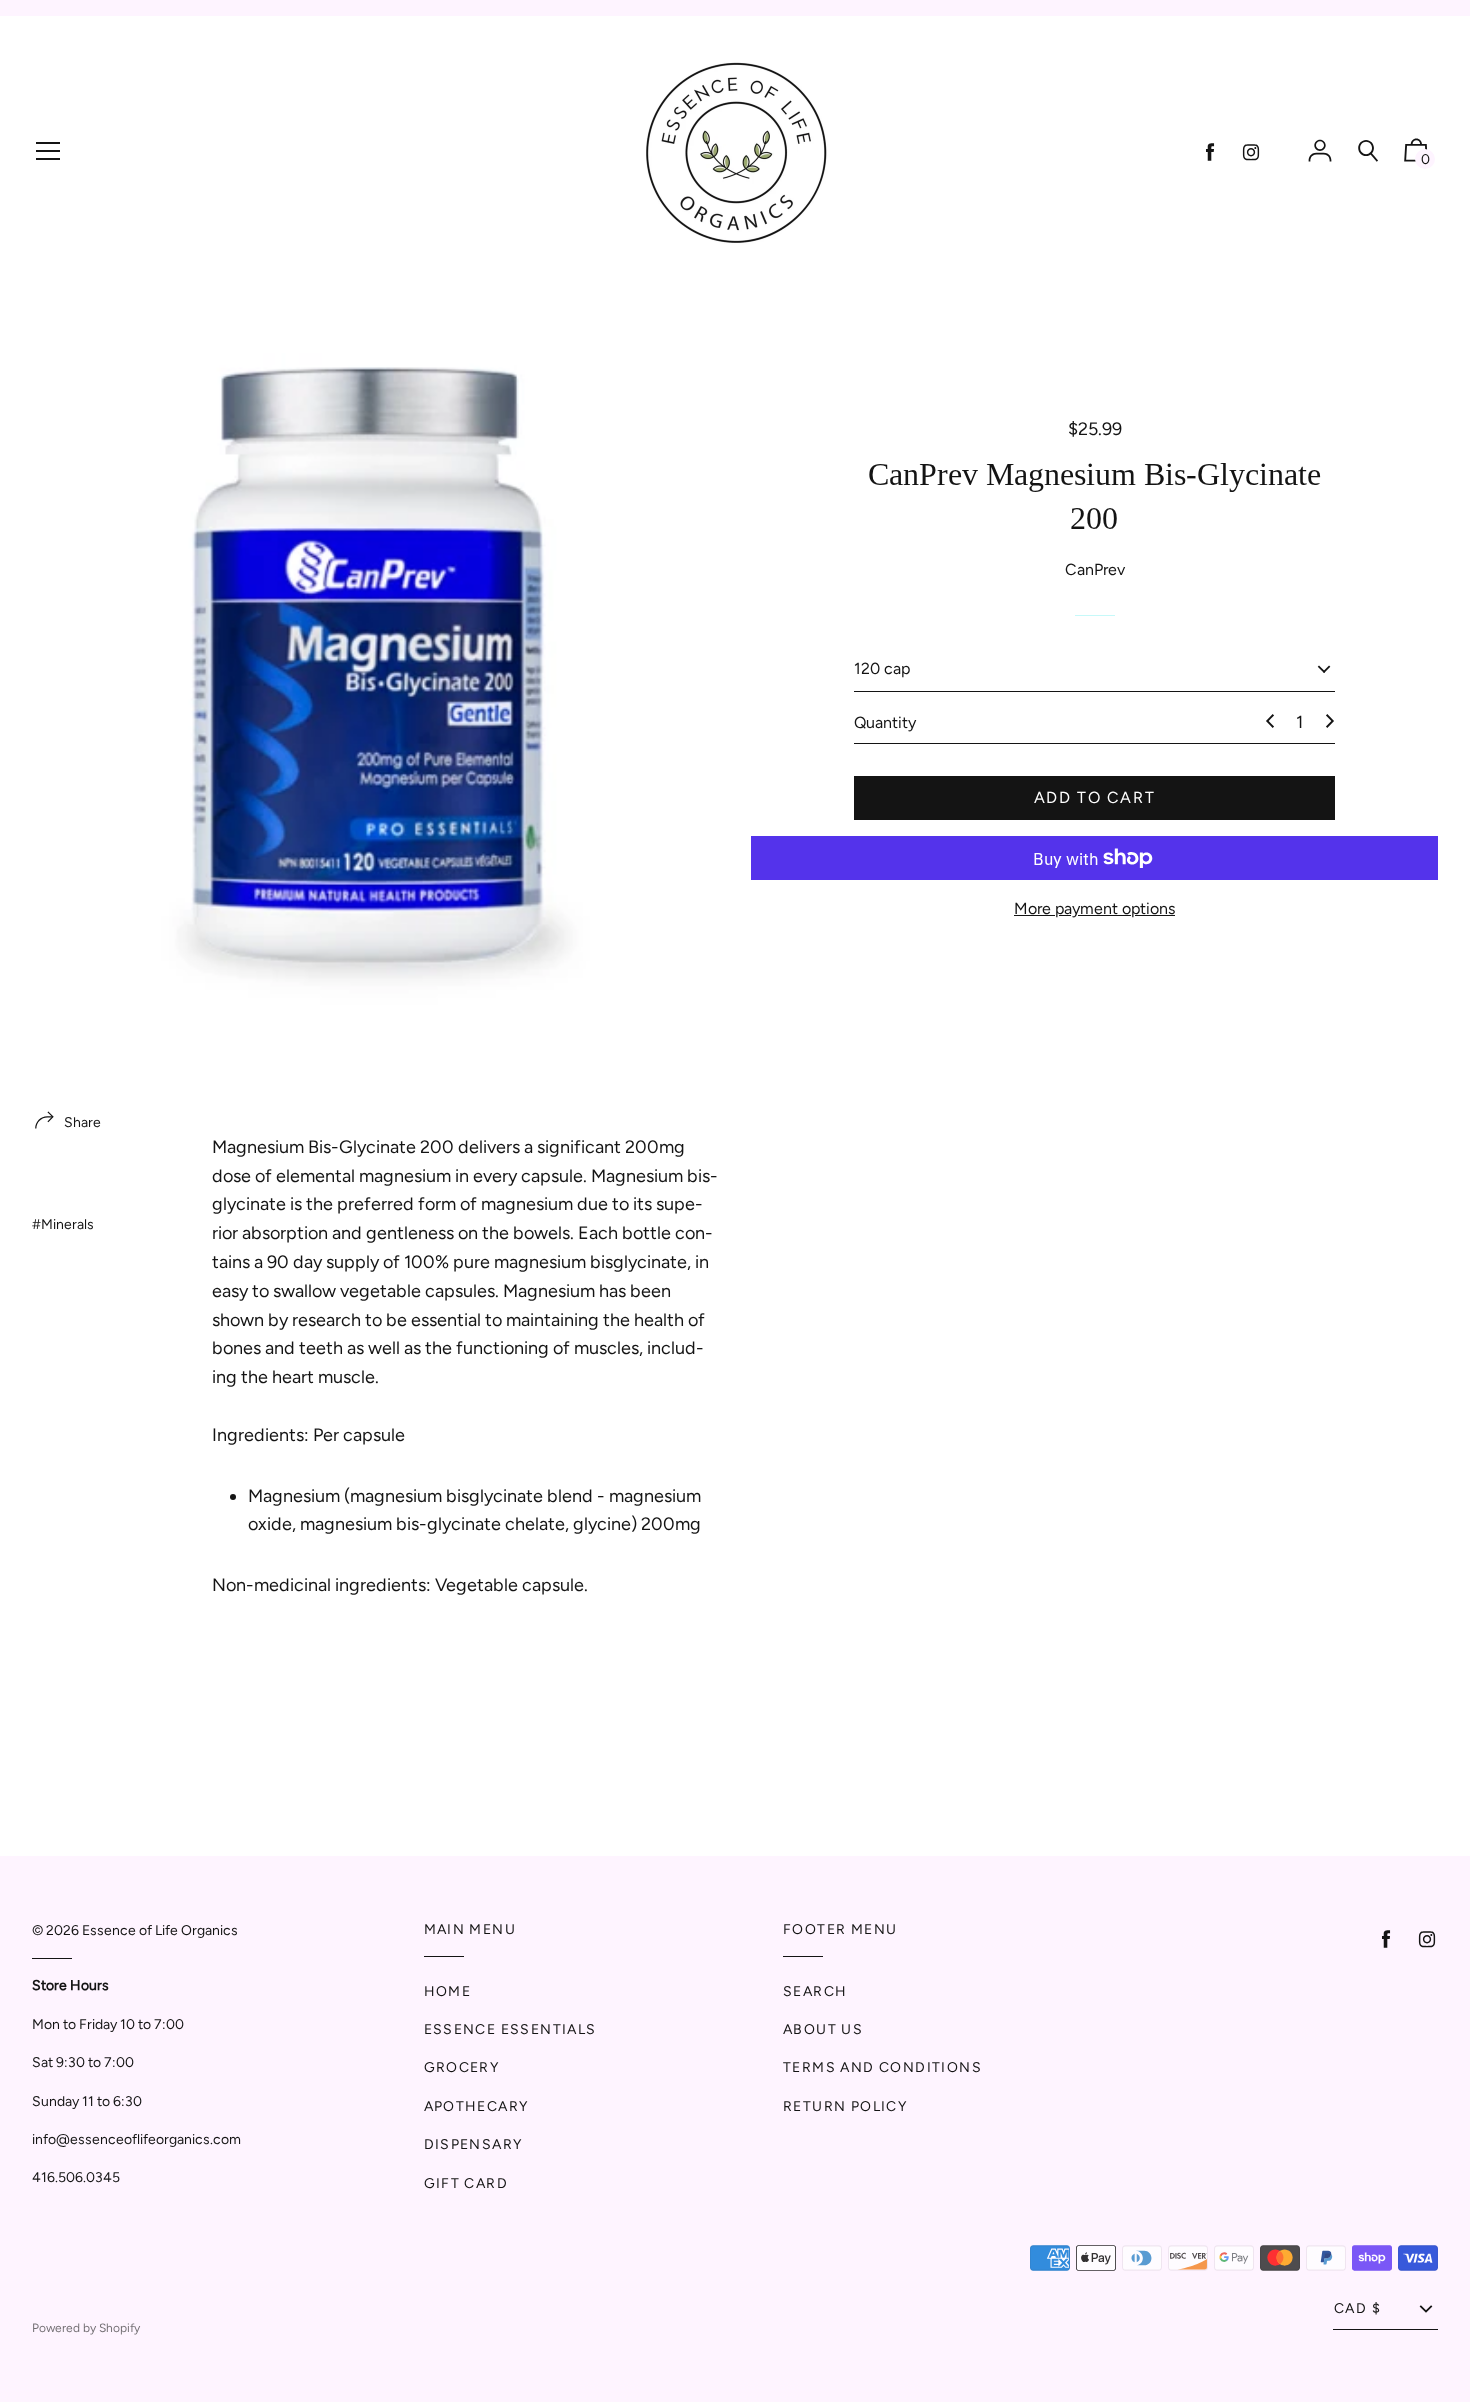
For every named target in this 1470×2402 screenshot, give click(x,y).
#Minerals (63, 1224)
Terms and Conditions (882, 2067)
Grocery (462, 2067)
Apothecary (476, 2106)
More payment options (1094, 908)
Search (815, 1991)
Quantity (885, 721)
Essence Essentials (510, 2029)
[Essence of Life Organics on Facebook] (1210, 152)
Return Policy (845, 2106)
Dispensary (473, 2144)
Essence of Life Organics (160, 1930)
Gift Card (466, 2183)
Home (448, 1991)
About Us (823, 2029)
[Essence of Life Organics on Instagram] (1251, 152)
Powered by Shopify (86, 2328)
